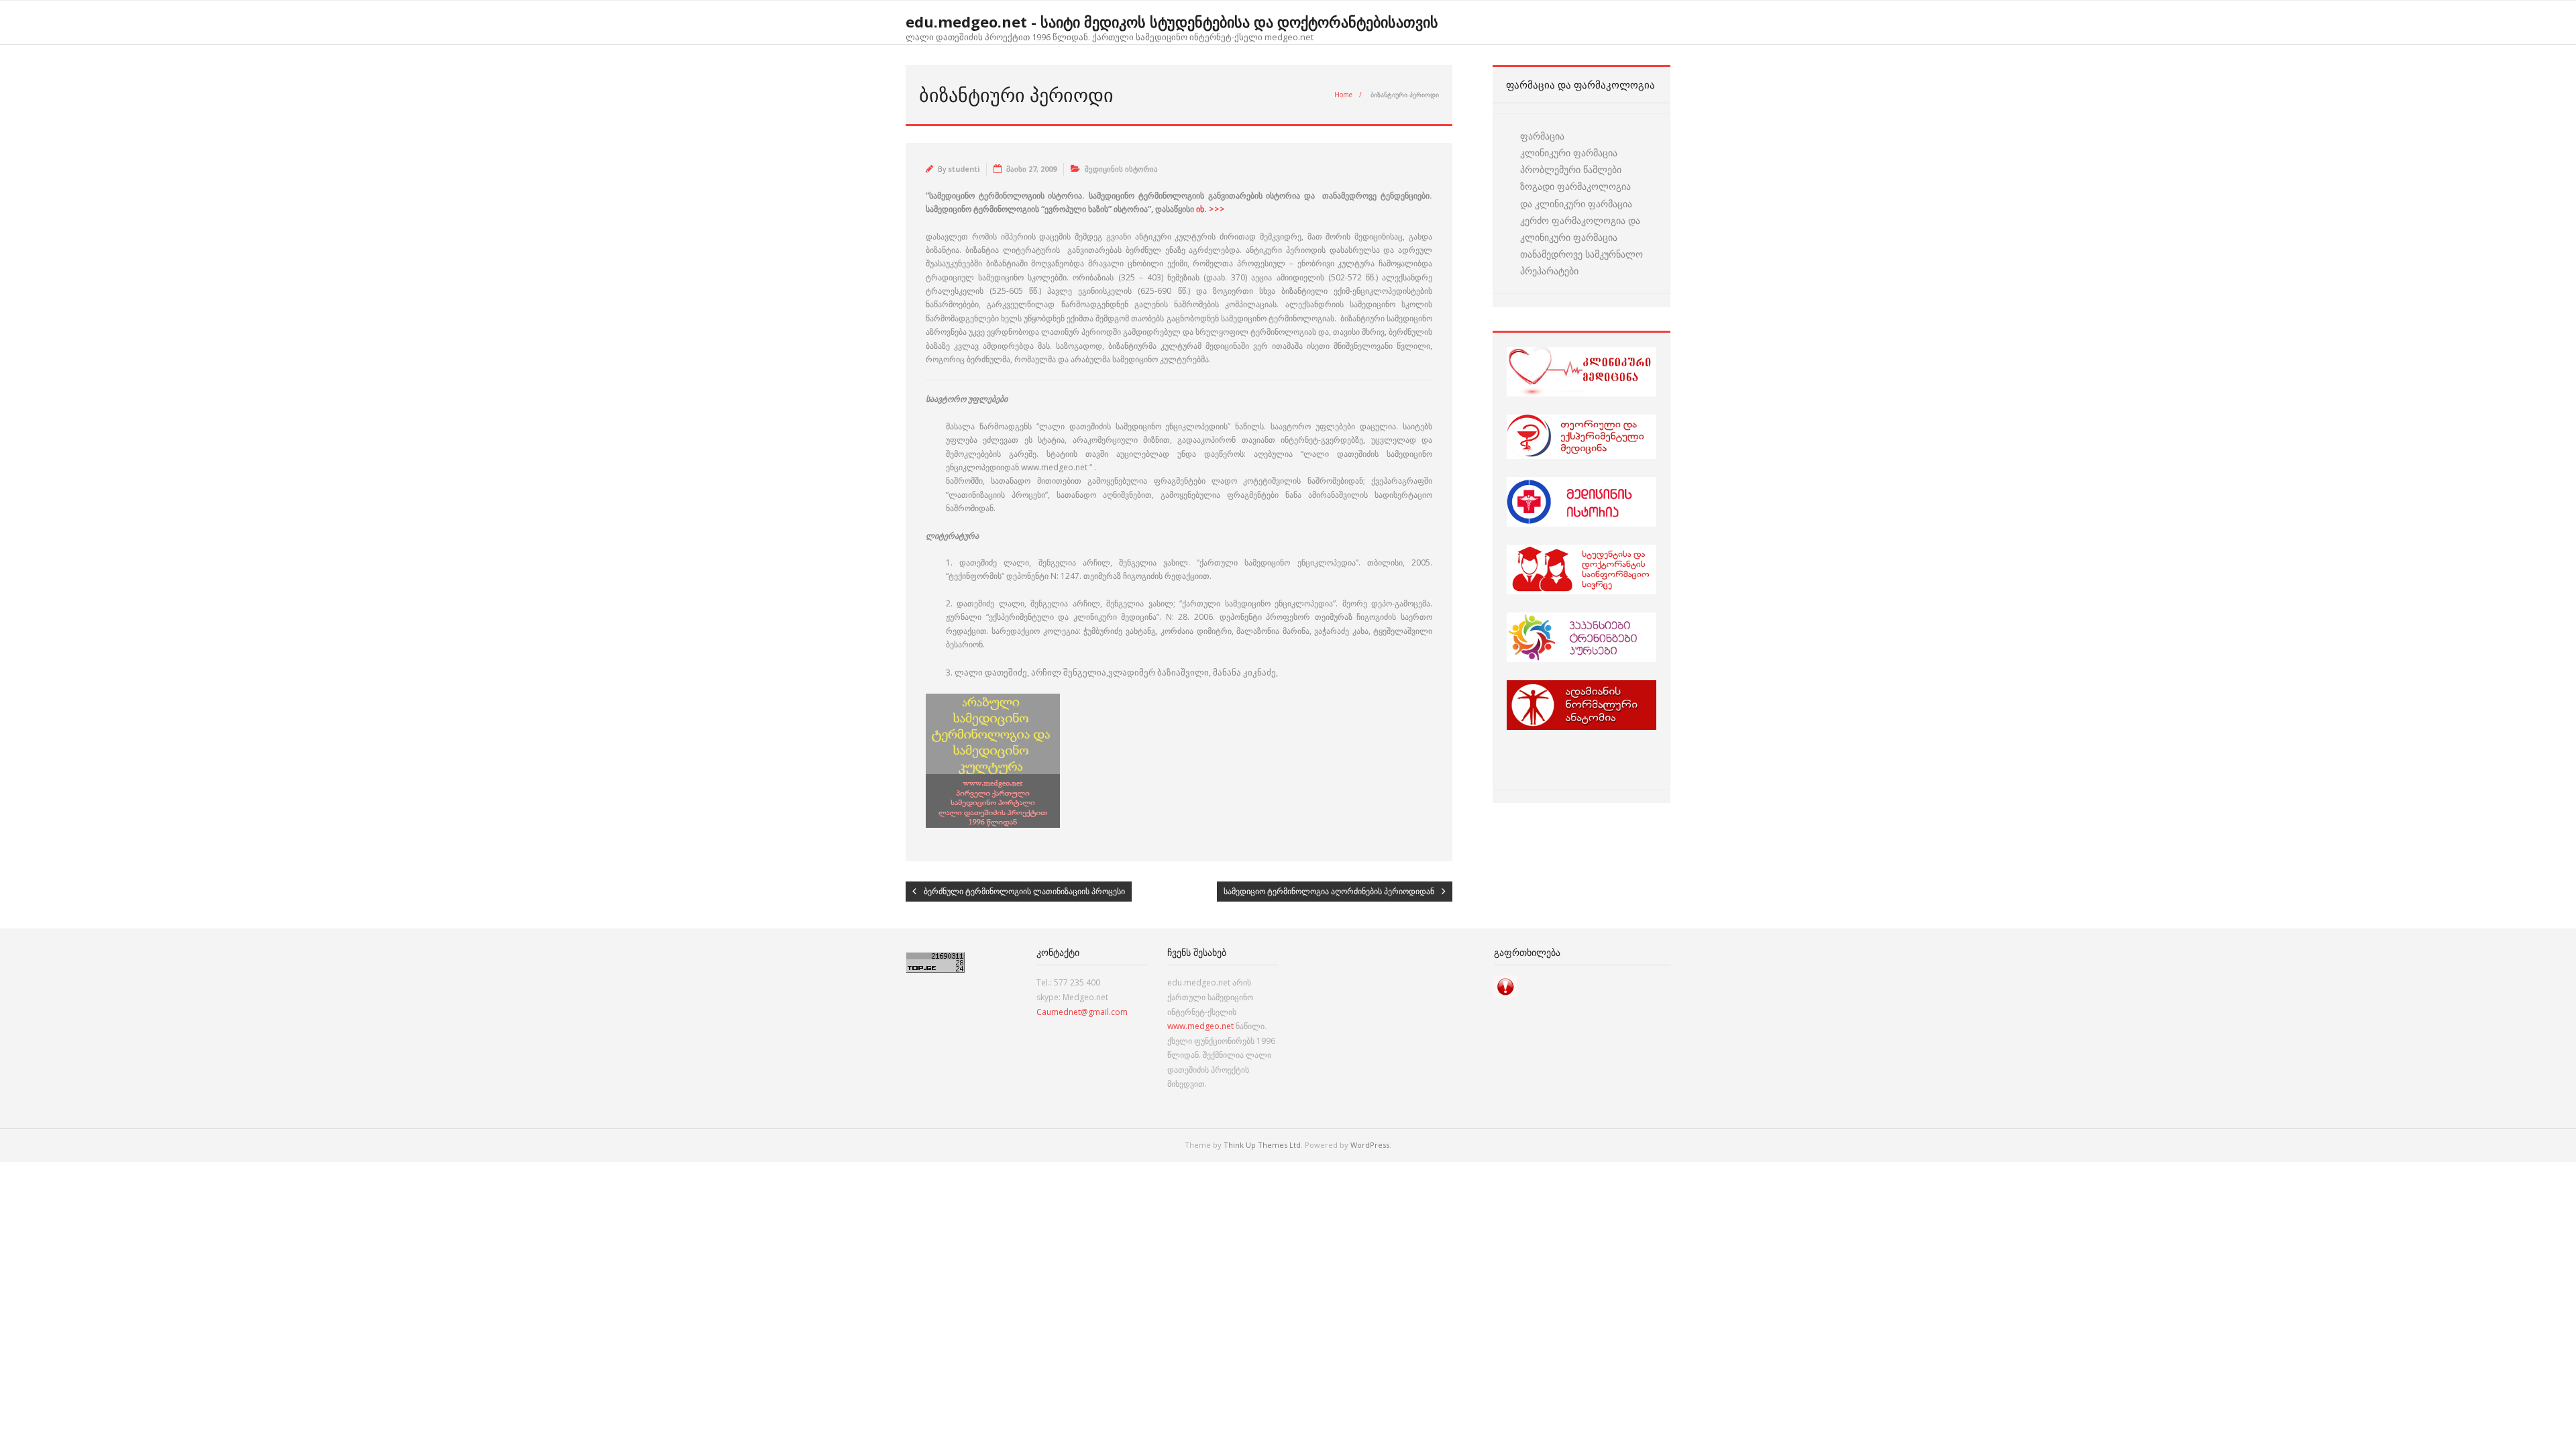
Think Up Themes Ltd (1262, 1145)
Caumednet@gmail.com (1082, 1012)
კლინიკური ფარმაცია (1569, 153)
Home (1343, 95)
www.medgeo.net (1200, 1026)
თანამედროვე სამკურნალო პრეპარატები (1581, 262)
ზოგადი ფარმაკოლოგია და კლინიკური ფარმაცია (1576, 195)
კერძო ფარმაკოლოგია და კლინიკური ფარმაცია (1580, 229)
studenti (964, 169)
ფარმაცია (1542, 136)
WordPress (1370, 1145)
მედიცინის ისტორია (1121, 169)
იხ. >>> (1211, 209)
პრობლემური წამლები (1571, 169)
